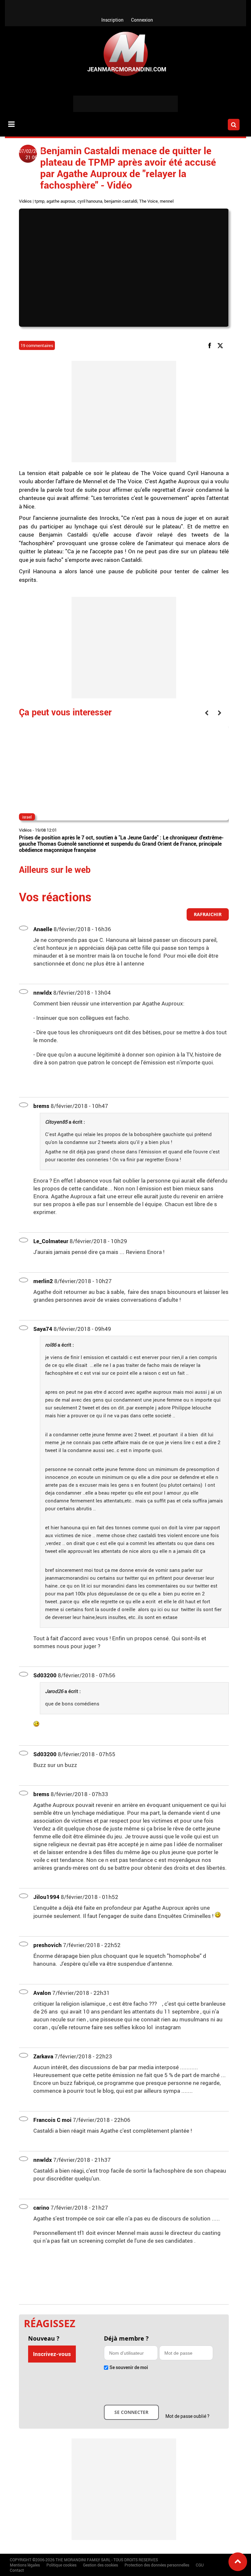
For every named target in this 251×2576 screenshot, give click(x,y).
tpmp (40, 201)
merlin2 (43, 1281)
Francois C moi (52, 2120)
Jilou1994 (46, 1897)
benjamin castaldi (121, 201)
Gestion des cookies (100, 2565)
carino (41, 2208)
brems (41, 1106)
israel (27, 817)
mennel (167, 201)
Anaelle (43, 929)
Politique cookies (61, 2565)
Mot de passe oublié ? (187, 2416)
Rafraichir (208, 914)
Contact (17, 2570)
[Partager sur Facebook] (211, 345)
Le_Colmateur (51, 1241)
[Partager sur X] (221, 345)
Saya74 (43, 1329)
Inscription (112, 20)
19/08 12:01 (46, 830)
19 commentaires (37, 345)
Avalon (42, 1993)
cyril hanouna (90, 201)
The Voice (149, 201)
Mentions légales (25, 2565)
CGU (200, 2565)
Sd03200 (45, 1675)
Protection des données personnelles (157, 2565)
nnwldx (43, 993)
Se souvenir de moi (129, 2367)
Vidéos (25, 201)
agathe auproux (61, 201)
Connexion (142, 20)
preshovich (48, 1945)
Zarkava (43, 2056)
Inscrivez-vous (52, 2354)
